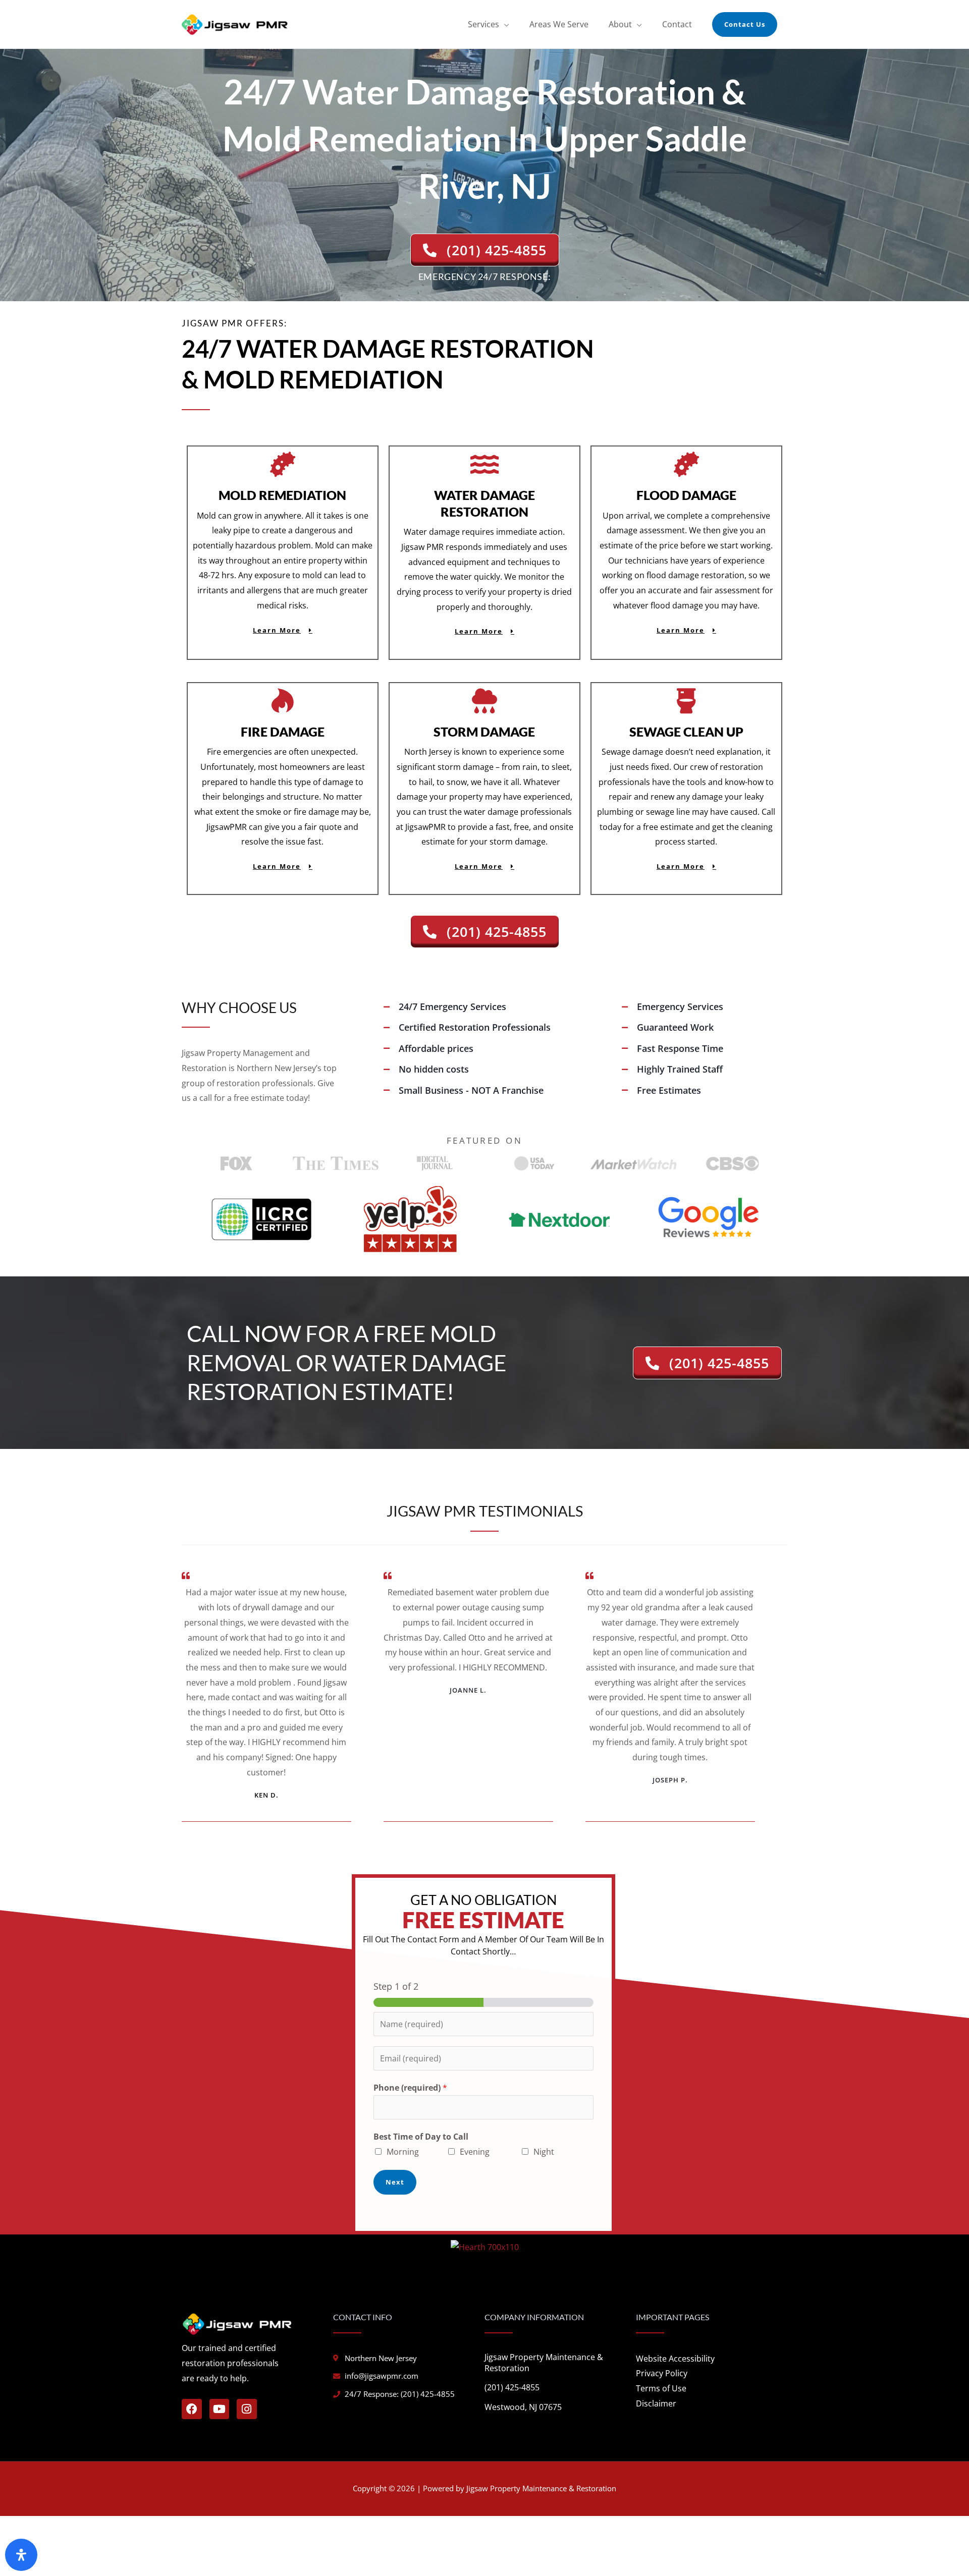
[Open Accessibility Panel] (21, 2555)
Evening (475, 2152)
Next (395, 2182)
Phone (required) (410, 2088)
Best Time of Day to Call (421, 2137)
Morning (403, 2152)
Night (544, 2152)
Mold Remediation (282, 495)
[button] (745, 24)
